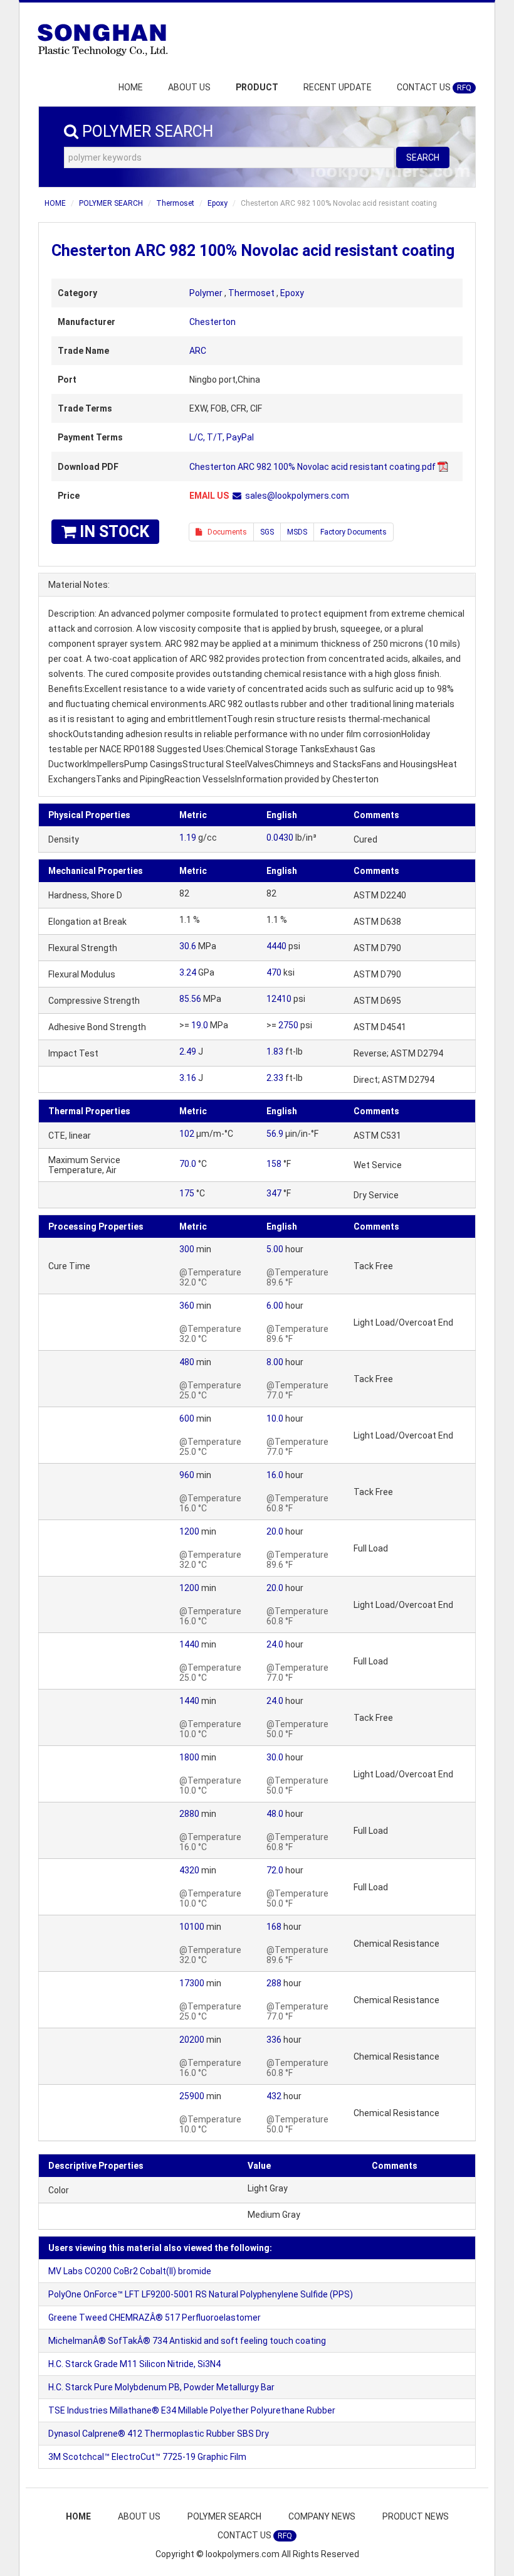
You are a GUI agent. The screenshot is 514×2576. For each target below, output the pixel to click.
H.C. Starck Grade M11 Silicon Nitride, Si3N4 (134, 2364)
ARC (198, 351)
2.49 (188, 1051)
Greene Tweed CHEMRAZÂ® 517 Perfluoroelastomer (155, 2318)
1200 (189, 1531)
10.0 (275, 1418)
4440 (276, 946)
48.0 (275, 1814)
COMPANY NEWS (322, 2516)
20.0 (275, 1531)
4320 (189, 1870)
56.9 (275, 1134)
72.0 (275, 1870)
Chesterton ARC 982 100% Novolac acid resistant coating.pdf (312, 467)
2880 (189, 1814)
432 (274, 2096)
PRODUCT (257, 87)
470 (274, 972)
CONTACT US (434, 87)
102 (187, 1134)
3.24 (188, 972)
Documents (224, 532)
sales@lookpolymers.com (297, 496)
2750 (288, 1025)
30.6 (188, 946)
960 (187, 1475)
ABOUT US (189, 87)
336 (274, 2040)
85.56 (190, 999)
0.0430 (280, 838)
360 (187, 1306)
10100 (192, 1927)
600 (187, 1418)
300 (187, 1249)
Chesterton (212, 322)
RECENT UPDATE (338, 87)
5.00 (275, 1249)
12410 (279, 999)
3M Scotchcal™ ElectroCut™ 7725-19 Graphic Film (147, 2457)
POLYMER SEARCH (111, 203)
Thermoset (175, 203)
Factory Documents (354, 532)
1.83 (275, 1051)
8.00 (275, 1362)
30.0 (275, 1757)
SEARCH (423, 157)
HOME (131, 87)
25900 (192, 2096)
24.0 (275, 1644)
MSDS (297, 532)
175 (187, 1193)
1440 (189, 1644)
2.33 (275, 1078)
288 (274, 1983)
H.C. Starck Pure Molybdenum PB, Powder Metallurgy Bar (161, 2387)
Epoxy (218, 203)
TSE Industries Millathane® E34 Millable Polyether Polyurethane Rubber (192, 2410)
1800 (189, 1757)
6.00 (275, 1306)
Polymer (206, 293)
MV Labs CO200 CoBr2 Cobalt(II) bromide (130, 2271)
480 (187, 1362)
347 (274, 1193)
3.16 (188, 1078)
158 (274, 1164)
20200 (192, 2040)
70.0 (188, 1164)
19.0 (200, 1025)
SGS (267, 532)
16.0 (275, 1475)
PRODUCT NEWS (416, 2516)
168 (274, 1927)
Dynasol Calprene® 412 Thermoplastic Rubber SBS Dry (159, 2434)
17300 (192, 1983)
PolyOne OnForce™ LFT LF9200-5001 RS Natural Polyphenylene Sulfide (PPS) (201, 2294)
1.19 (188, 838)
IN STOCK (113, 532)
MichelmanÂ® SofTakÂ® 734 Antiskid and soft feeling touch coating (187, 2341)
